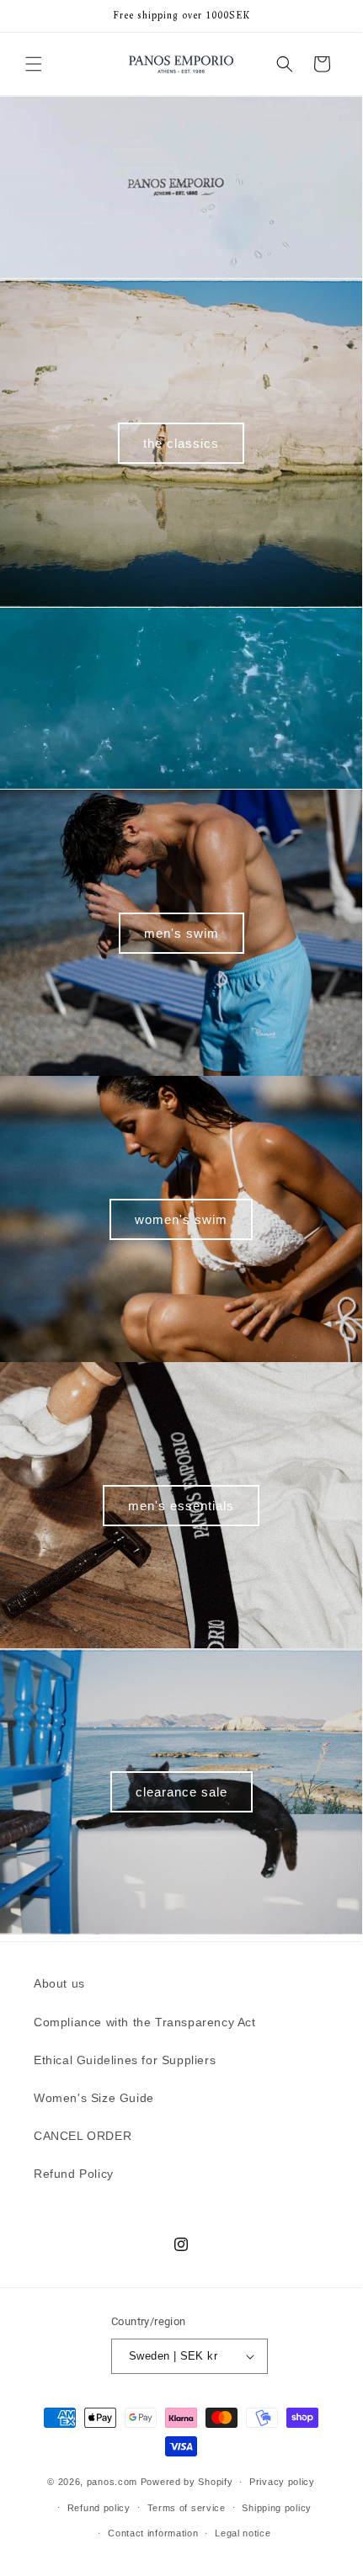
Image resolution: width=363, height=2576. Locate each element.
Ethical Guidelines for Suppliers (125, 2060)
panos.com (112, 2482)
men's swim (181, 932)
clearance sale (181, 1791)
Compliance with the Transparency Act (145, 2022)
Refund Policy (74, 2174)
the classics (181, 442)
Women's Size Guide (94, 2098)
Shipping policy (277, 2508)
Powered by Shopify (187, 2482)
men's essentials (181, 1505)
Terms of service (187, 2508)
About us (59, 1983)
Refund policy (99, 2508)
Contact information (153, 2533)
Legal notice (243, 2533)
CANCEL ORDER (83, 2136)
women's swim (181, 1219)
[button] (34, 64)
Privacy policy (282, 2482)
